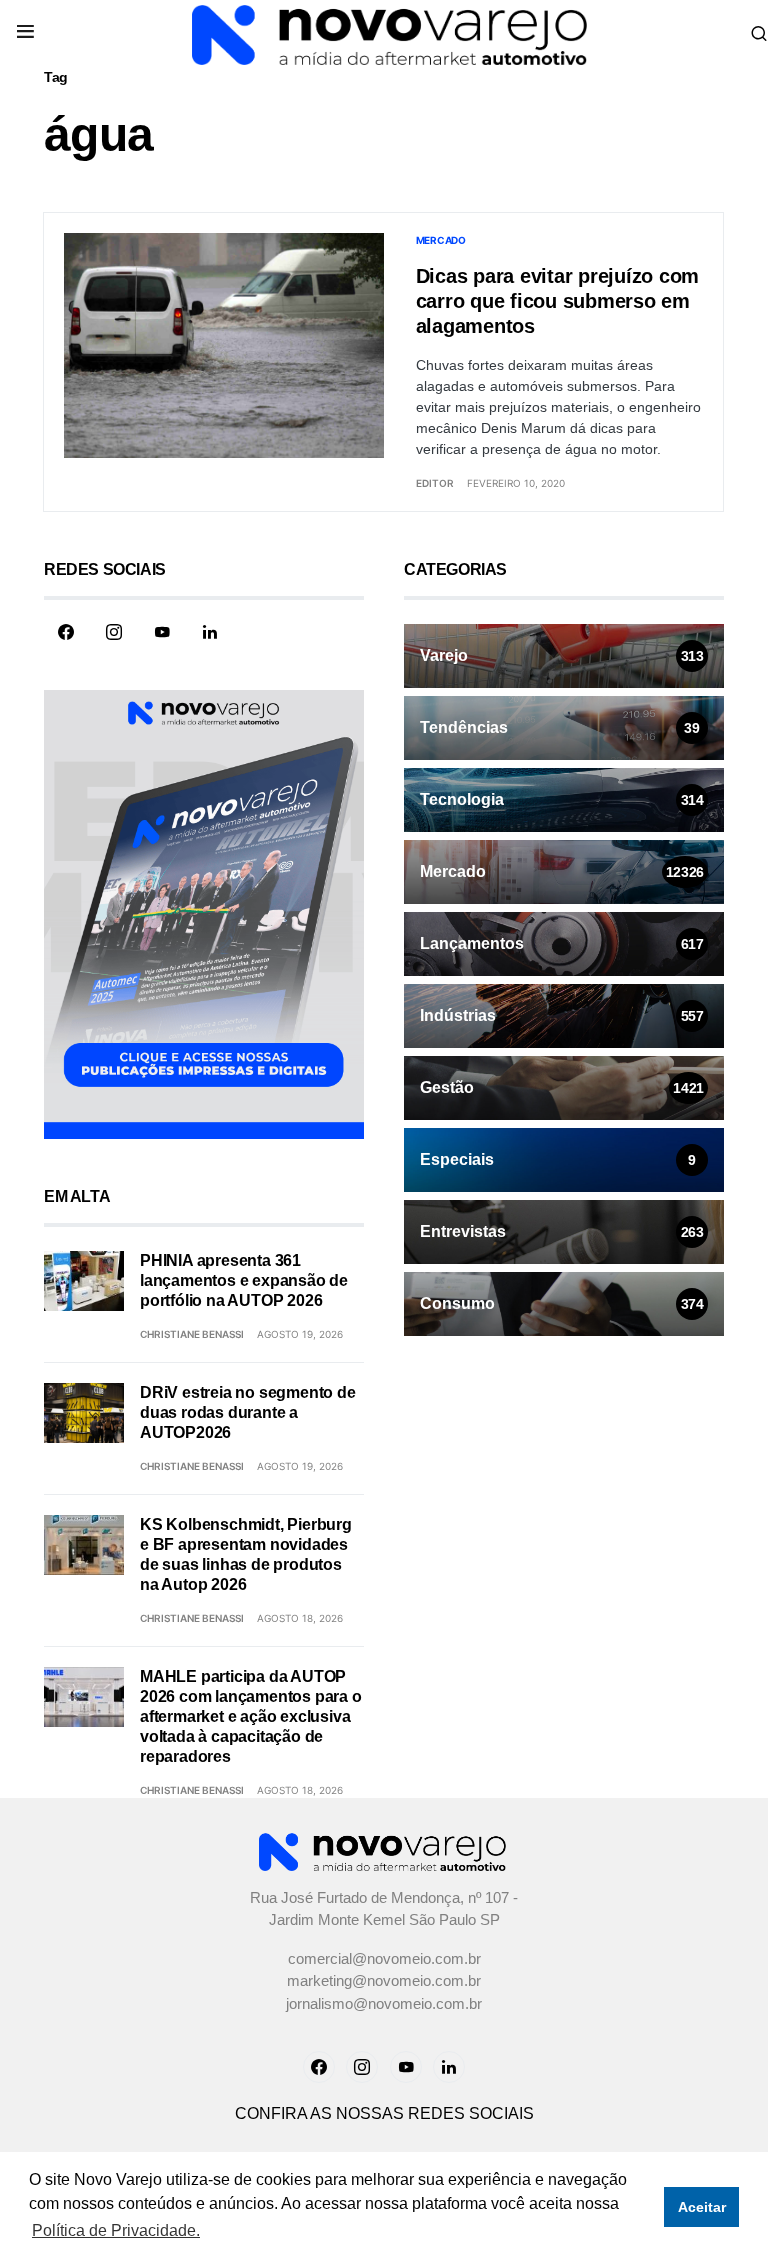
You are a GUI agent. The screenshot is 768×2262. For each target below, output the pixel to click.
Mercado (441, 240)
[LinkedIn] (210, 632)
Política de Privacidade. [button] (116, 2230)
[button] (25, 33)
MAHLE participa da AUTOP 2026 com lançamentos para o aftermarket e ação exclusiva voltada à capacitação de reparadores (251, 1716)
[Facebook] (66, 632)
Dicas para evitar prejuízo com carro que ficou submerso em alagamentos (558, 301)
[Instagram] (114, 632)
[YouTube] (162, 632)
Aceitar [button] (702, 2207)
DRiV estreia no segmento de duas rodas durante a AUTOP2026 (248, 1412)
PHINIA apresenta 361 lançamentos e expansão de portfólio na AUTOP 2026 (244, 1280)
